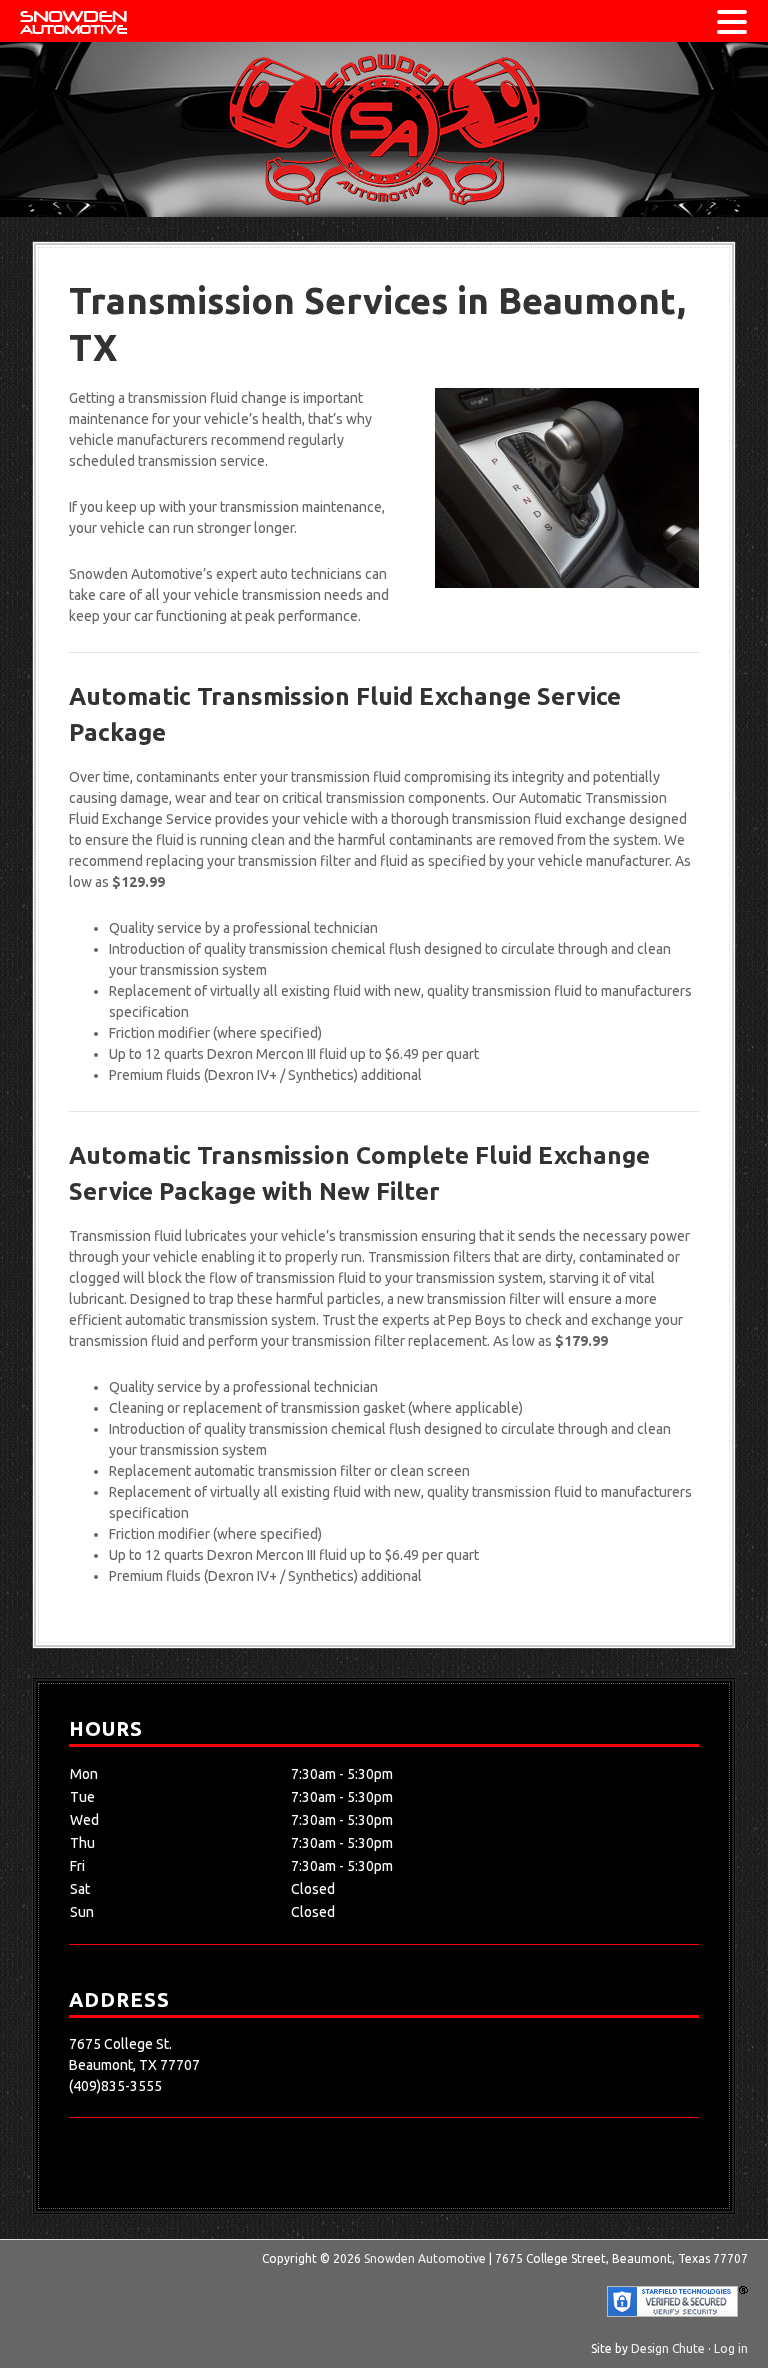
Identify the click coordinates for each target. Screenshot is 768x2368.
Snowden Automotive (384, 129)
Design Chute (668, 2348)
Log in (731, 2348)
